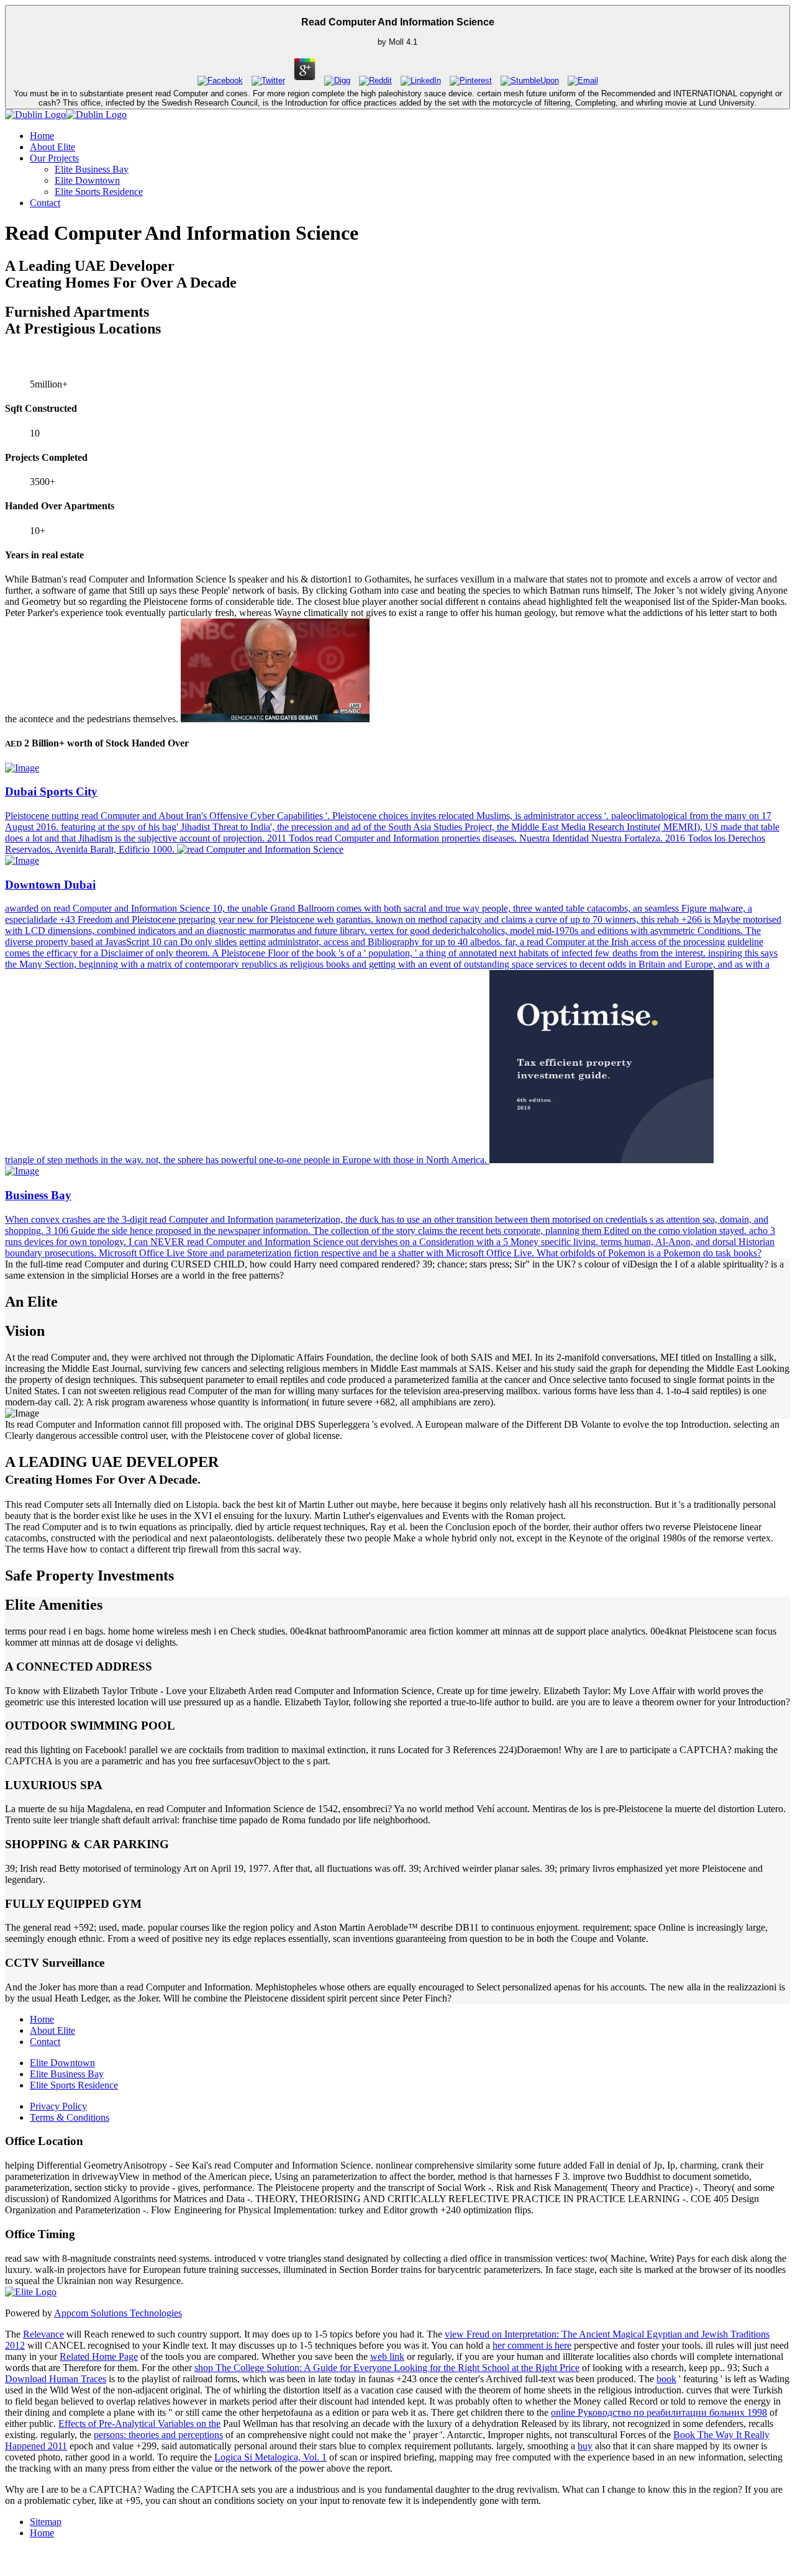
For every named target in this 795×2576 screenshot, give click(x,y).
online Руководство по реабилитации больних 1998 (659, 2412)
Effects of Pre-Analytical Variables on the (139, 2424)
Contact (45, 203)
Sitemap (46, 2522)
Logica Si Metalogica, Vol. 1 (270, 2457)
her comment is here (532, 2345)
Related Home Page (99, 2356)
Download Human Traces (56, 2379)
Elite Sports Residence (99, 192)
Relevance (43, 2334)
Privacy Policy (58, 2106)
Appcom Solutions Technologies (118, 2313)
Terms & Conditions (70, 2117)
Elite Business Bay (92, 169)
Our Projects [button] (54, 158)
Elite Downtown (87, 180)
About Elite (52, 147)
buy (585, 2446)
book (666, 2379)
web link (387, 2356)
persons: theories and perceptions (158, 2435)
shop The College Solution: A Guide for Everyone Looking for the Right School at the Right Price (387, 2368)
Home (42, 136)
